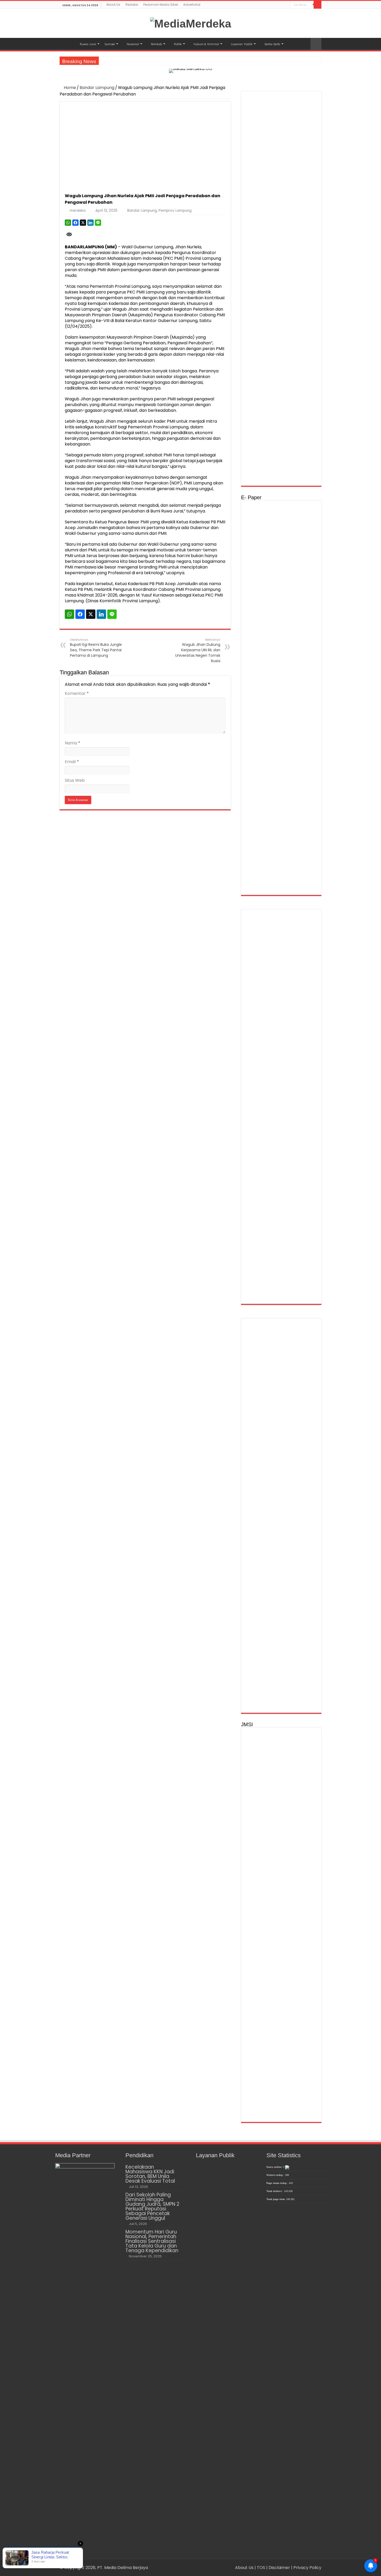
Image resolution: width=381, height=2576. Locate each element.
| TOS (260, 2568)
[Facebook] (277, 5)
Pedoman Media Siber (161, 5)
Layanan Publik (242, 44)
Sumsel (110, 44)
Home (69, 88)
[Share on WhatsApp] (68, 223)
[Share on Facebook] (75, 223)
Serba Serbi (272, 44)
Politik (178, 44)
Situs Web (75, 780)
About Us (113, 5)
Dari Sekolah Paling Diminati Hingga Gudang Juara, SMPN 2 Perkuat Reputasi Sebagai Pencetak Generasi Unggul (152, 2206)
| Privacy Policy (306, 2568)
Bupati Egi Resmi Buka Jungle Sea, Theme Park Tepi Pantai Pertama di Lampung (96, 648)
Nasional (133, 44)
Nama (73, 743)
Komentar (77, 693)
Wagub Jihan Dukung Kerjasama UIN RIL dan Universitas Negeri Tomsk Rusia (198, 650)
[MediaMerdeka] (191, 23)
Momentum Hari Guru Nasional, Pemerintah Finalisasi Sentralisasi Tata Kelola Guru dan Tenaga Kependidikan (152, 2241)
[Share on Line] (98, 223)
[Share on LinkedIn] (90, 223)
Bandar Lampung (97, 88)
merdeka (78, 211)
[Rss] (272, 5)
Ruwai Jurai (88, 44)
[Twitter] (282, 5)
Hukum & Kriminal (206, 44)
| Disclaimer (279, 2568)
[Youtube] (287, 5)
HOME (66, 43)
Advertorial (192, 5)
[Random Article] (316, 44)
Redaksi (132, 5)
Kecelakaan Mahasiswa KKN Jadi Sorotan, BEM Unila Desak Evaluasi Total (150, 2174)
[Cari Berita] (317, 5)
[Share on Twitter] (83, 223)
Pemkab (156, 44)
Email (72, 762)
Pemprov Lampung (175, 211)
